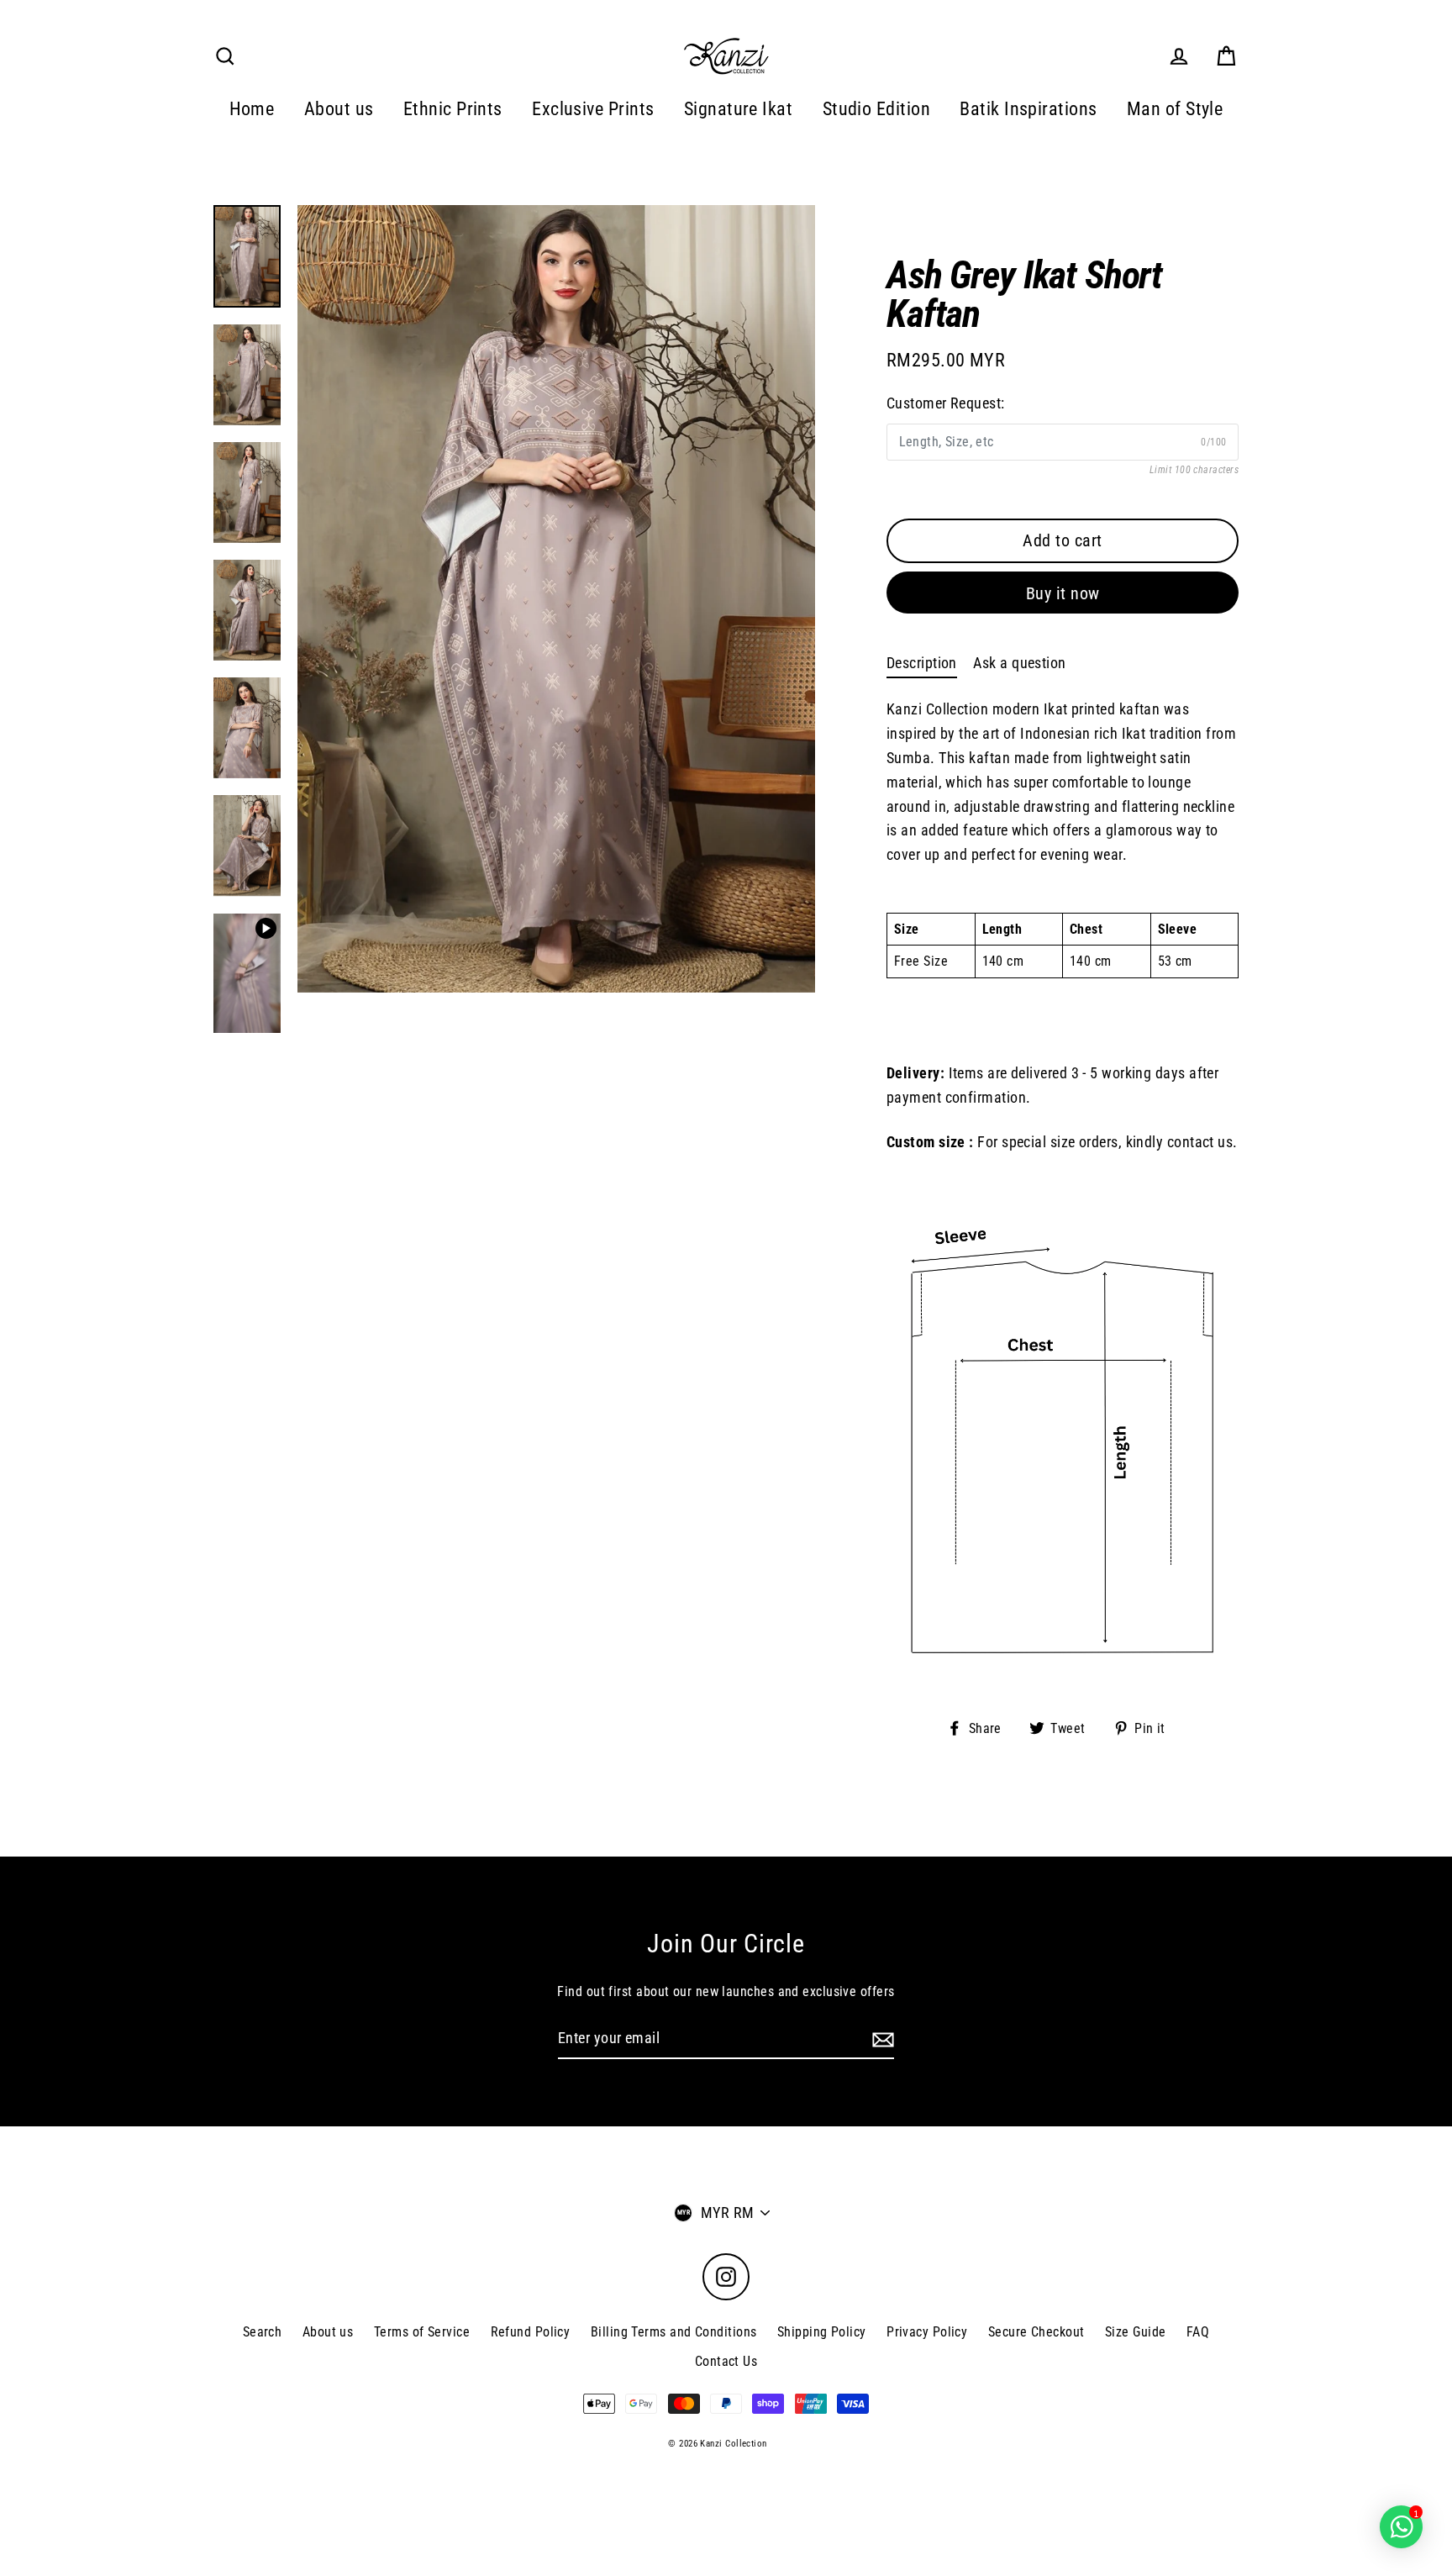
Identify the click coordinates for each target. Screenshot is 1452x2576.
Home (252, 109)
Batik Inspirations (1028, 109)
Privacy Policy (927, 2332)
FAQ (1198, 2332)
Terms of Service (422, 2332)
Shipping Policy (822, 2332)
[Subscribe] (881, 2039)
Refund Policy (531, 2332)
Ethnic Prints (453, 109)
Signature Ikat (738, 109)
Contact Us (726, 2361)
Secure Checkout (1036, 2332)
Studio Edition (876, 109)
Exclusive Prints (593, 109)
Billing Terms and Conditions (674, 2332)
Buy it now (1063, 593)
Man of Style (1175, 109)
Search (263, 2332)
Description (922, 663)
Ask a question (1019, 663)
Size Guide (1136, 2332)
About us (339, 109)
